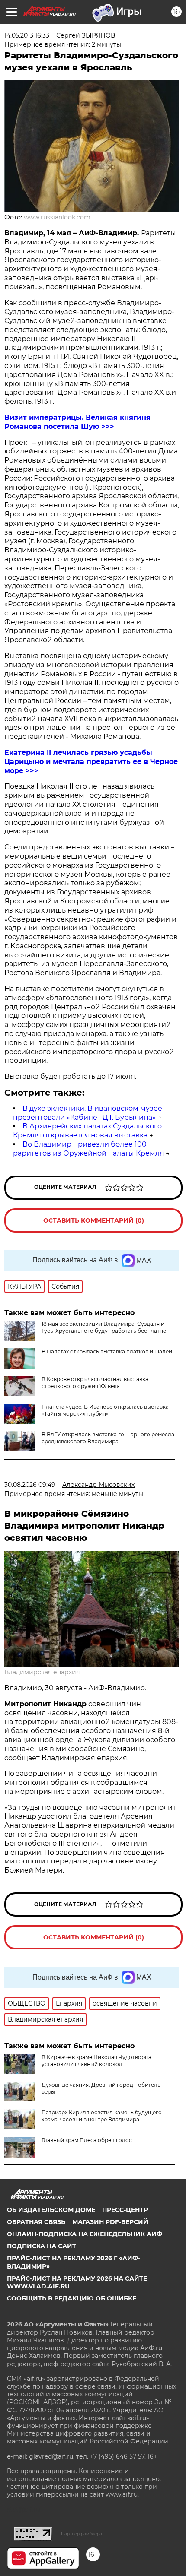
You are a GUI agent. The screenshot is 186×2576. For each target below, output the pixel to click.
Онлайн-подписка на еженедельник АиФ (85, 2234)
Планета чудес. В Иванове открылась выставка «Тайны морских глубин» (105, 1410)
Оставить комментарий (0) (94, 1220)
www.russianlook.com (57, 217)
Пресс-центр (125, 2210)
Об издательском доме (51, 2210)
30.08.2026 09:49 (30, 1485)
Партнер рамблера (82, 2534)
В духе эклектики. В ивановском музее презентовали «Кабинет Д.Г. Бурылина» (88, 1113)
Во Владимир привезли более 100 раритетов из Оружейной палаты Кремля (88, 1149)
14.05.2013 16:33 (27, 35)
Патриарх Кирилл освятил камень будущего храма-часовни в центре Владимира (102, 2116)
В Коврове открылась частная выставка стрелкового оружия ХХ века (95, 1383)
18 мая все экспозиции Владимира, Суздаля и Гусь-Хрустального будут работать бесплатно (104, 1327)
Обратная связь (36, 2222)
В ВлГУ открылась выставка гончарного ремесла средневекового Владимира (108, 1438)
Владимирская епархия (42, 1672)
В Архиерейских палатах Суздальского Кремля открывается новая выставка (87, 1131)
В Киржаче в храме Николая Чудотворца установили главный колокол (96, 2061)
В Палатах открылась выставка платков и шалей (107, 1351)
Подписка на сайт (42, 2246)
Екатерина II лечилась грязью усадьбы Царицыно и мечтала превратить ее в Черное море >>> (91, 762)
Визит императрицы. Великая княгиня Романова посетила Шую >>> (77, 422)
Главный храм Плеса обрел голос (87, 2140)
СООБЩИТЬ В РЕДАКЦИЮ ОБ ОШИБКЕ (72, 2298)
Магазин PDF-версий (110, 2222)
